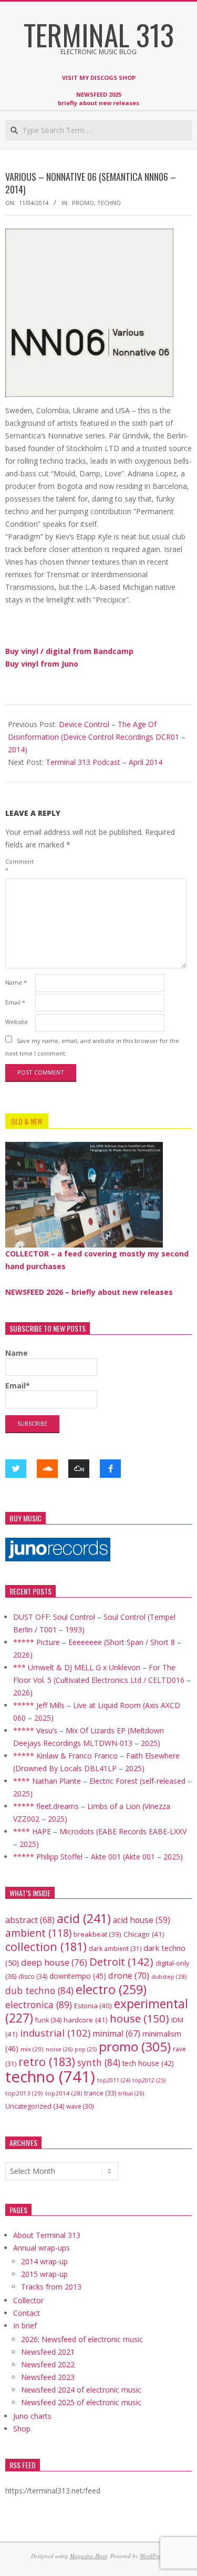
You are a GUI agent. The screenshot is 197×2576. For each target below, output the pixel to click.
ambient (38, 1933)
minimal (116, 2033)
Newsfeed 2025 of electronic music (81, 2402)
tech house (148, 2063)
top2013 (24, 2093)
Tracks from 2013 (51, 2287)
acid (84, 1918)
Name (16, 982)
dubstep (169, 1976)
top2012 (149, 2080)
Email (15, 1002)
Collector (28, 2300)
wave (80, 2106)
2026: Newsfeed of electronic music (82, 2339)
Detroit (121, 1961)
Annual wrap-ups (42, 2248)
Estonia (93, 2006)
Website (17, 1022)
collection (46, 1946)
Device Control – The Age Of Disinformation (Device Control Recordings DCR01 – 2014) (97, 737)
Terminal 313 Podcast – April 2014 (104, 762)
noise (59, 2049)
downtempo (78, 1976)
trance (100, 2093)
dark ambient (115, 1949)
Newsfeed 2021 (48, 2352)
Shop (22, 2429)
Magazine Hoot (89, 2556)
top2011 (114, 2080)
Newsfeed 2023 (48, 2377)
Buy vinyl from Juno (42, 664)
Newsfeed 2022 (48, 2364)
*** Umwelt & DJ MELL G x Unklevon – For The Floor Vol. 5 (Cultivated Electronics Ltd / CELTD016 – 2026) (102, 1680)
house (139, 2018)
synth (99, 2062)
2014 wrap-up (44, 2261)
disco (33, 1976)
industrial (55, 2033)
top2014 (64, 2093)
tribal (131, 2093)
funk (48, 2020)
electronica (39, 2005)
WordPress (152, 2556)
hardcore (86, 2020)
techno (109, 203)
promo (83, 203)
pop (86, 2049)
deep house (54, 1962)
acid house (142, 1920)
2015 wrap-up (44, 2274)
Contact (27, 2313)
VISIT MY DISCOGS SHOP (99, 78)
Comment (19, 866)
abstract (30, 1920)
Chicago (144, 1934)
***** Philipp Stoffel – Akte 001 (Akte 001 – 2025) (98, 1857)
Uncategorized (35, 2106)
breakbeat (97, 1934)
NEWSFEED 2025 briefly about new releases (98, 99)
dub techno (39, 1990)
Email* (18, 1386)
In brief (25, 2325)
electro (111, 1989)
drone (129, 1975)
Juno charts (32, 2416)
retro (47, 2062)
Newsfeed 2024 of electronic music (81, 2390)
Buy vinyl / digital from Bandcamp (69, 651)
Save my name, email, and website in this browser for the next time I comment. (92, 1046)
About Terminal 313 (47, 2235)
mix (32, 2049)
